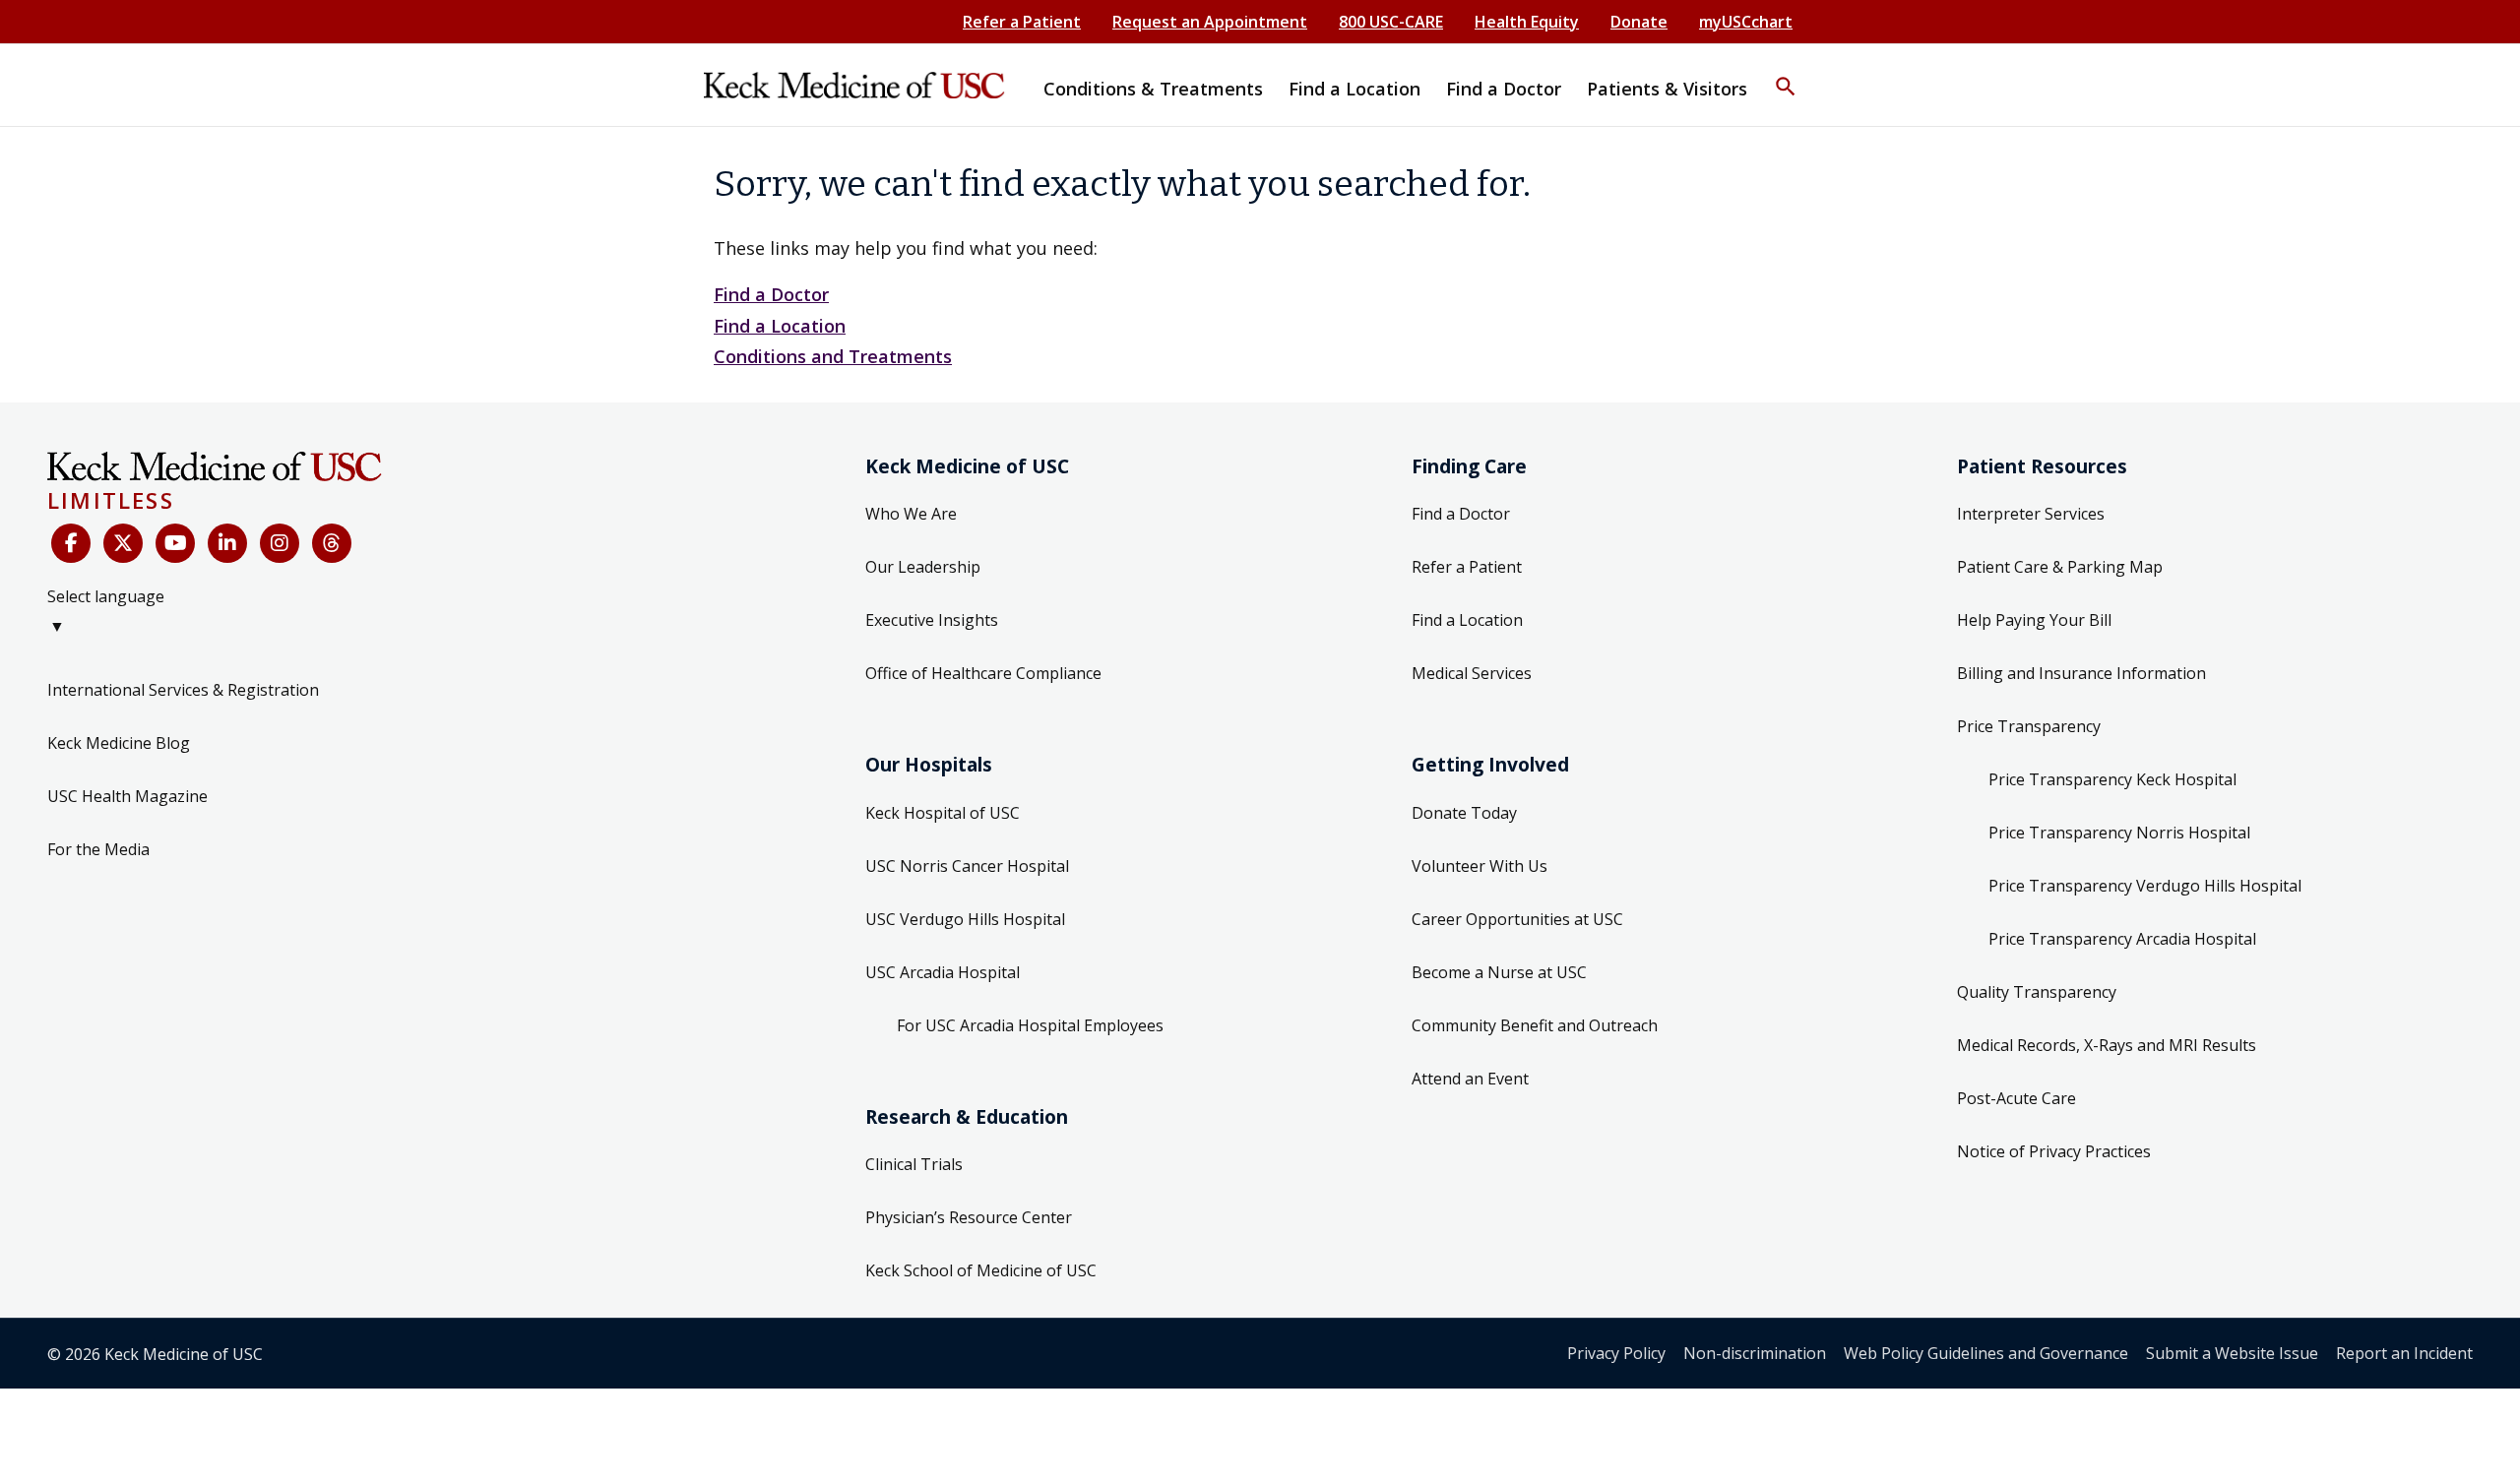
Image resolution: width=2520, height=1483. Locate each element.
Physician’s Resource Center (969, 1217)
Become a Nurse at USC (1499, 972)
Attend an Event (1470, 1079)
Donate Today (1464, 813)
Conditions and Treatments (833, 356)
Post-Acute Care (2016, 1098)
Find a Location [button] (1354, 89)
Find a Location (780, 326)
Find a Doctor (771, 294)
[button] (1786, 74)
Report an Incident (2404, 1353)
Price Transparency (2029, 726)
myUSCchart (1746, 22)
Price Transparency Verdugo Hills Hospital (2145, 886)
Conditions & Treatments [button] (1153, 89)
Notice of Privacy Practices (2054, 1151)
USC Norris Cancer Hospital (967, 866)
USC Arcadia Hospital (943, 972)
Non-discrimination (1755, 1353)
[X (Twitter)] (123, 543)
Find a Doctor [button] (1504, 89)
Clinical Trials (914, 1164)
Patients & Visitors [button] (1667, 89)
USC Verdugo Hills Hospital (965, 919)
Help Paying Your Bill (2034, 620)
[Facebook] (71, 543)
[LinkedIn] (227, 543)
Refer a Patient (1022, 22)
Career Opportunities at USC (1517, 919)
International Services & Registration (183, 690)
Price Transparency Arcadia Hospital (2122, 939)
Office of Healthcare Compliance (983, 673)
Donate (1639, 22)
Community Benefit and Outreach (1535, 1025)
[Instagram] (280, 543)
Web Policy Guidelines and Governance (1986, 1353)
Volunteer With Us (1480, 866)
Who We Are (911, 514)
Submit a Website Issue (2232, 1353)
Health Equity (1527, 22)
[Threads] (332, 543)
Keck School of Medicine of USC (981, 1270)
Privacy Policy (1616, 1353)
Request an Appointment (1210, 22)
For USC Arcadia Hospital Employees (1030, 1025)
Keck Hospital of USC (943, 813)
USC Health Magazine (127, 796)
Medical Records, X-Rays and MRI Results (2107, 1045)
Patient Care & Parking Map (2060, 567)
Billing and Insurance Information (2081, 673)
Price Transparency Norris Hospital (2119, 833)
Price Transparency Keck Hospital (2112, 779)
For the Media (98, 849)
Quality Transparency (2037, 992)
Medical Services (1472, 673)
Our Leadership (923, 567)
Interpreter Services (2031, 514)
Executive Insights (932, 620)
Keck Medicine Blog (119, 743)
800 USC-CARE (1391, 22)
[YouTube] (175, 543)
